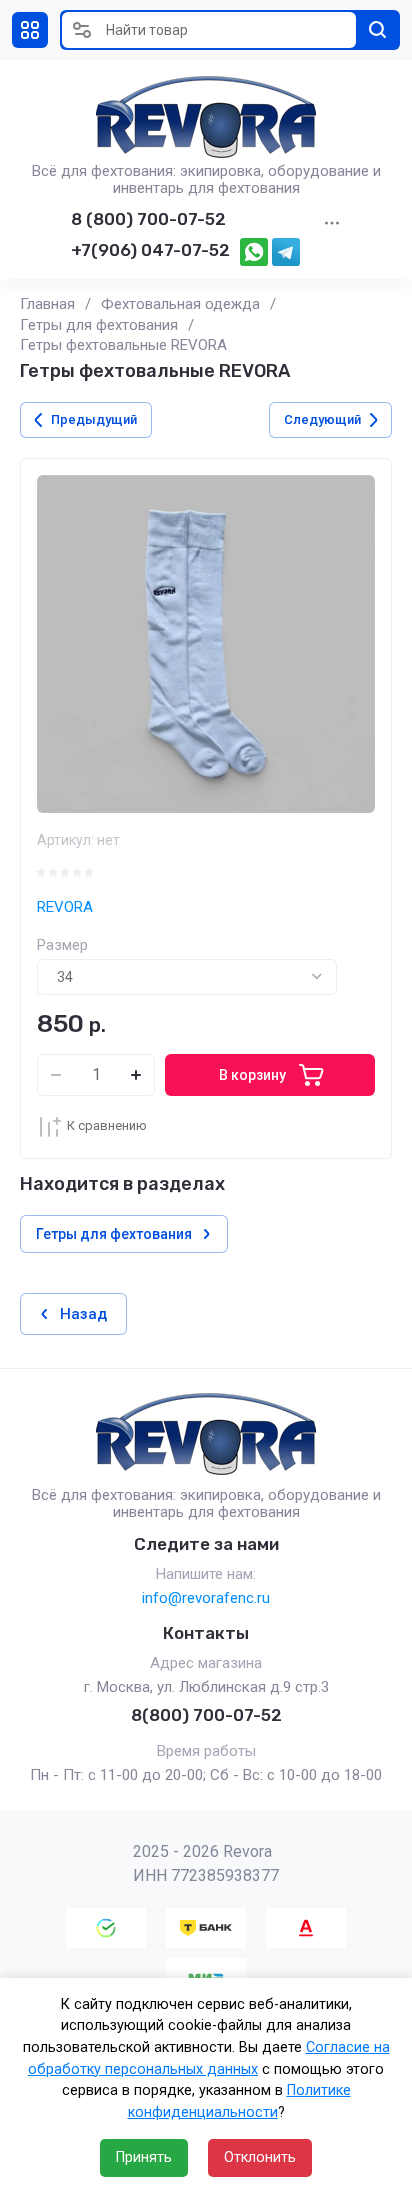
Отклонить (260, 2157)
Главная (47, 304)
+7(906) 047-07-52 (150, 250)
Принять (144, 2157)
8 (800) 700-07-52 (148, 219)
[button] (30, 30)
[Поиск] (378, 30)
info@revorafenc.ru (206, 1598)
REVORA (65, 907)
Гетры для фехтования (99, 325)
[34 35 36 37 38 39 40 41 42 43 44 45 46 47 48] (187, 977)
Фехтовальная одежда (180, 304)
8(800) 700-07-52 (206, 1715)
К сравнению (107, 1125)
